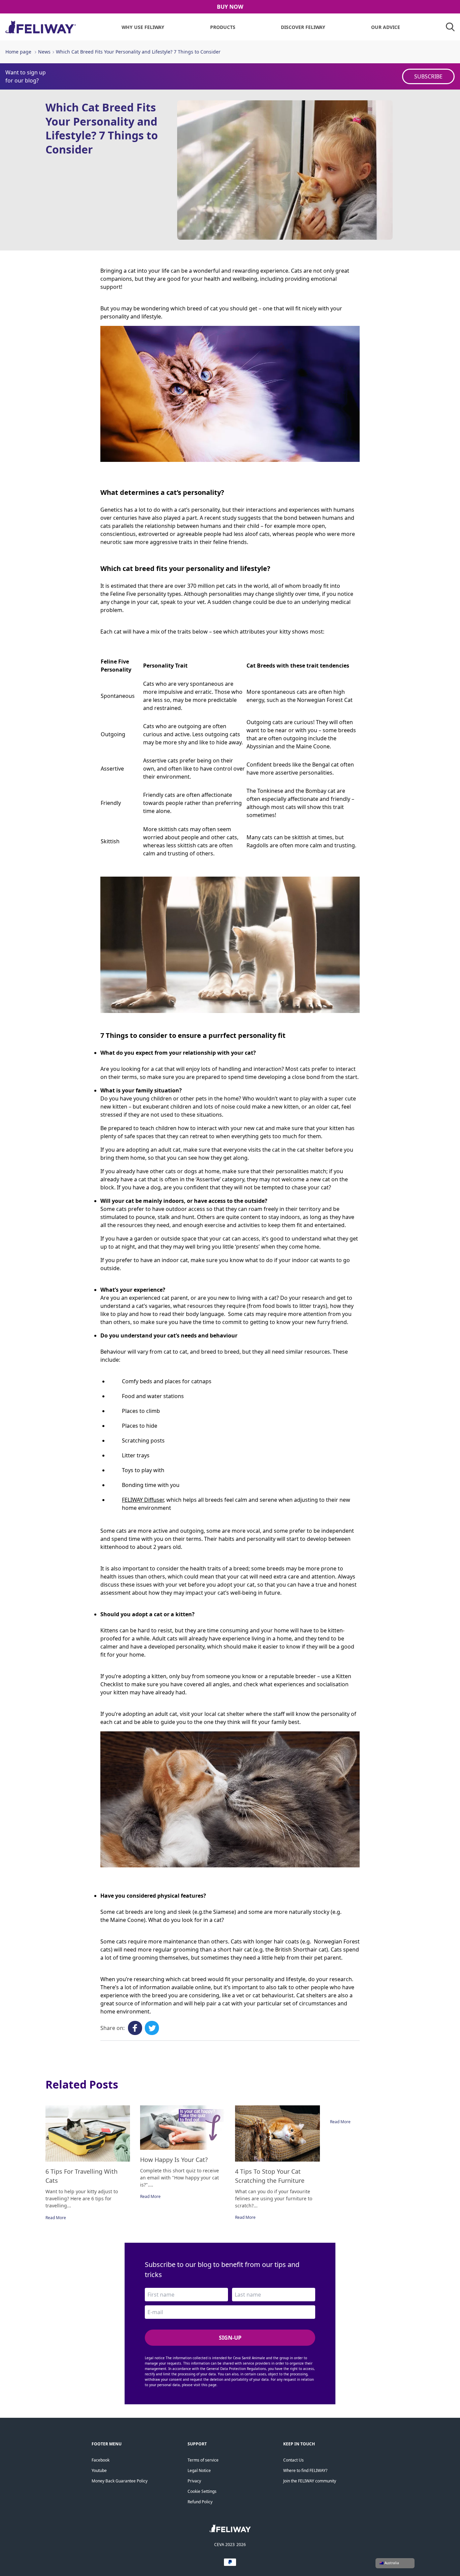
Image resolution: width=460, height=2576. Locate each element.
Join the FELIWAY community (310, 2481)
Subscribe (428, 76)
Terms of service (203, 2460)
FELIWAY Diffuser (143, 1500)
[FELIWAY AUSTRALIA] (230, 2531)
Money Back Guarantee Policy (120, 2481)
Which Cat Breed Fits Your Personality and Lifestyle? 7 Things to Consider (138, 52)
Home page (18, 52)
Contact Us (293, 2460)
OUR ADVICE (386, 27)
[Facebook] (135, 2028)
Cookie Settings (202, 2491)
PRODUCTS (223, 27)
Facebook (101, 2460)
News (44, 52)
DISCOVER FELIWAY (303, 27)
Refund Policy (200, 2502)
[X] (152, 2028)
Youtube (99, 2470)
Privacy (194, 2481)
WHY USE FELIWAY (143, 27)
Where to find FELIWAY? (305, 2470)
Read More (56, 2218)
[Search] (450, 27)
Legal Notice (199, 2470)
